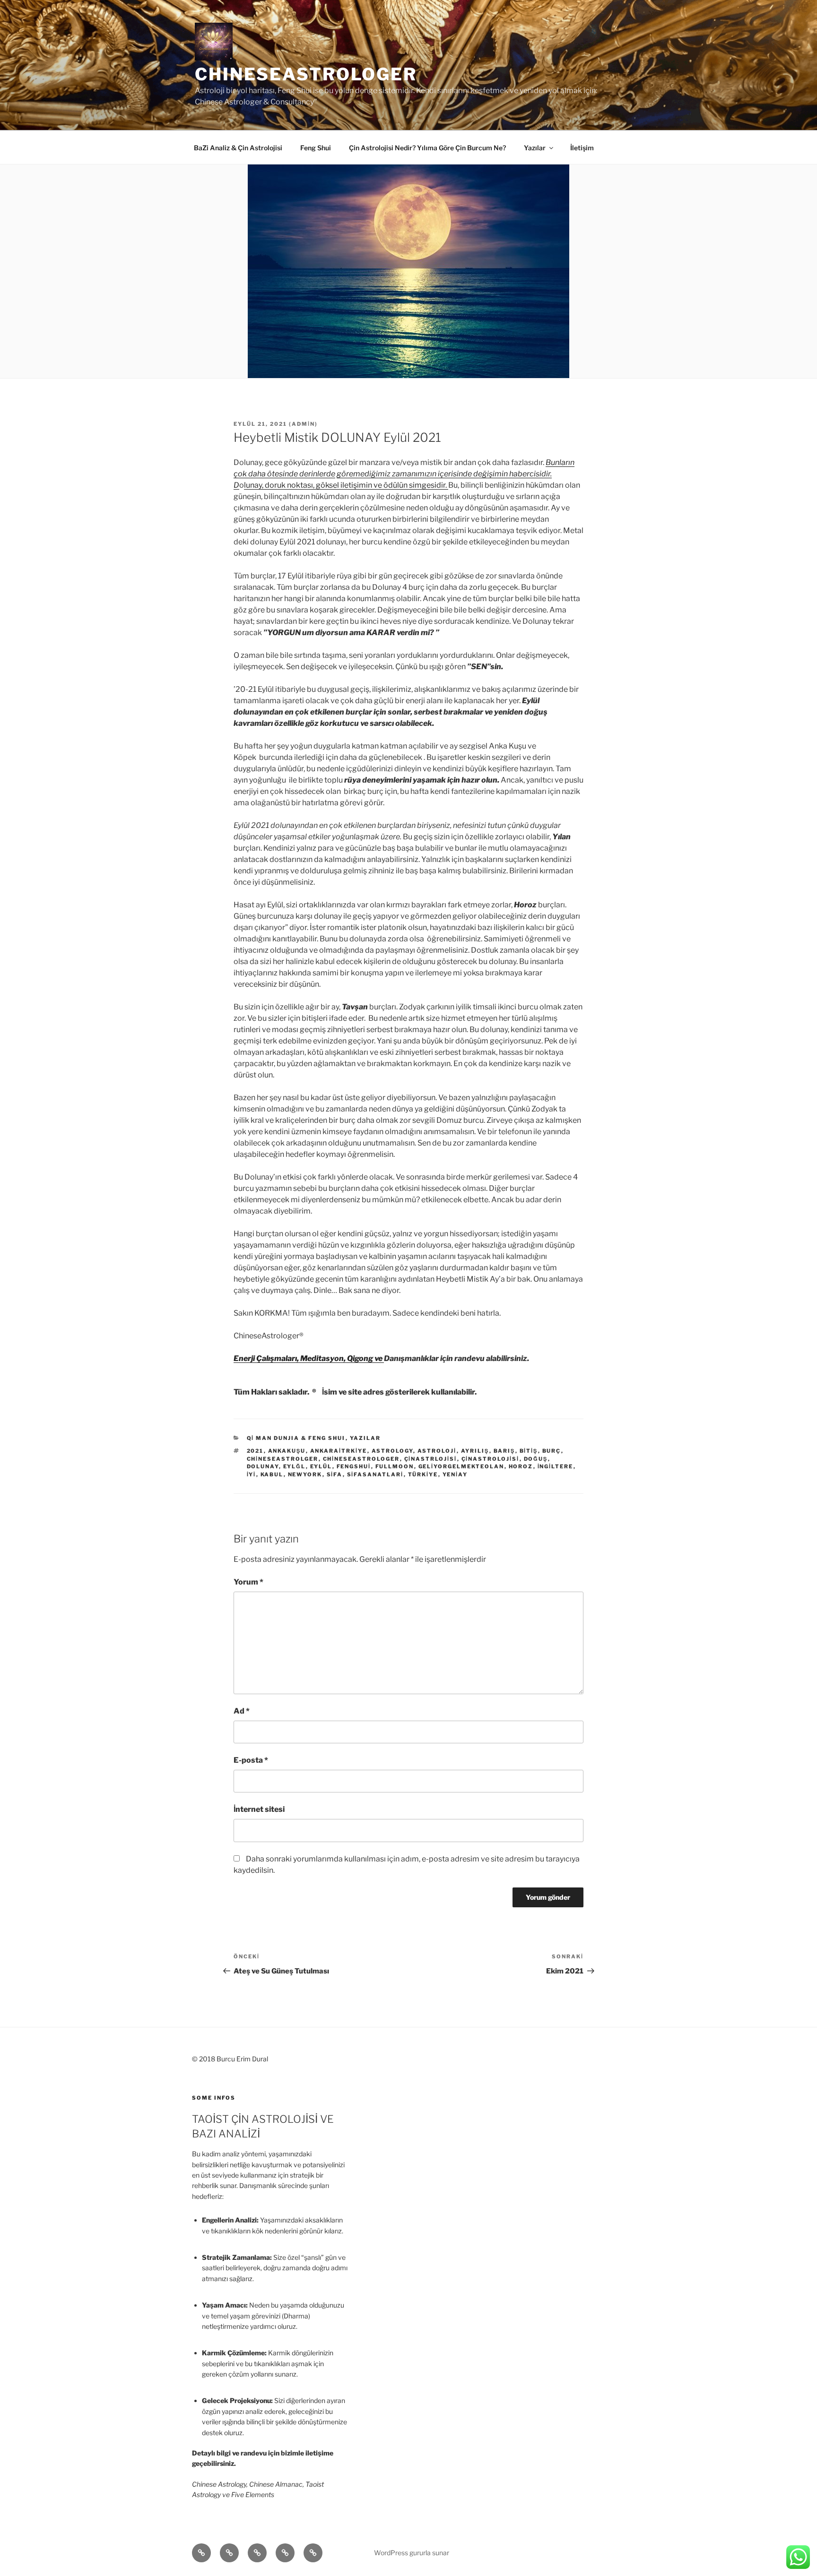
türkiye (423, 1474)
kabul (272, 1474)
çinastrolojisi (491, 1459)
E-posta (251, 1760)
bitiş (529, 1451)
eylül (321, 1466)
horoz (521, 1466)
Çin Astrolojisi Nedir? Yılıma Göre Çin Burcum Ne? (427, 148)
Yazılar (535, 148)
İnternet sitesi (259, 1809)
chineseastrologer (361, 1459)
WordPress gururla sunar (412, 2553)
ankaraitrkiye (339, 1451)
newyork (305, 1474)
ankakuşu (287, 1451)
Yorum (248, 1582)
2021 (255, 1451)
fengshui (354, 1466)
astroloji (437, 1451)
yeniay (455, 1474)
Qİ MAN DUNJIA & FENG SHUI (296, 1438)
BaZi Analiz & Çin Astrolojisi (238, 148)
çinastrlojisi (431, 1459)
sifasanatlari (375, 1474)
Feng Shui (316, 148)
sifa (335, 1474)
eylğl (295, 1466)
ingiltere (556, 1466)
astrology (392, 1451)
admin (303, 424)
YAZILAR (365, 1438)
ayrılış (475, 1451)
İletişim (582, 148)
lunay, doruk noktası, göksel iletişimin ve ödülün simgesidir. (346, 485)
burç (552, 1451)
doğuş (536, 1459)
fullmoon (395, 1466)
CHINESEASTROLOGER (306, 74)
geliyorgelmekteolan (461, 1466)
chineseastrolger (283, 1459)
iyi (252, 1474)
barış (504, 1451)
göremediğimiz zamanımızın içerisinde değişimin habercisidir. (444, 474)
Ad (242, 1711)
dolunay (263, 1466)
